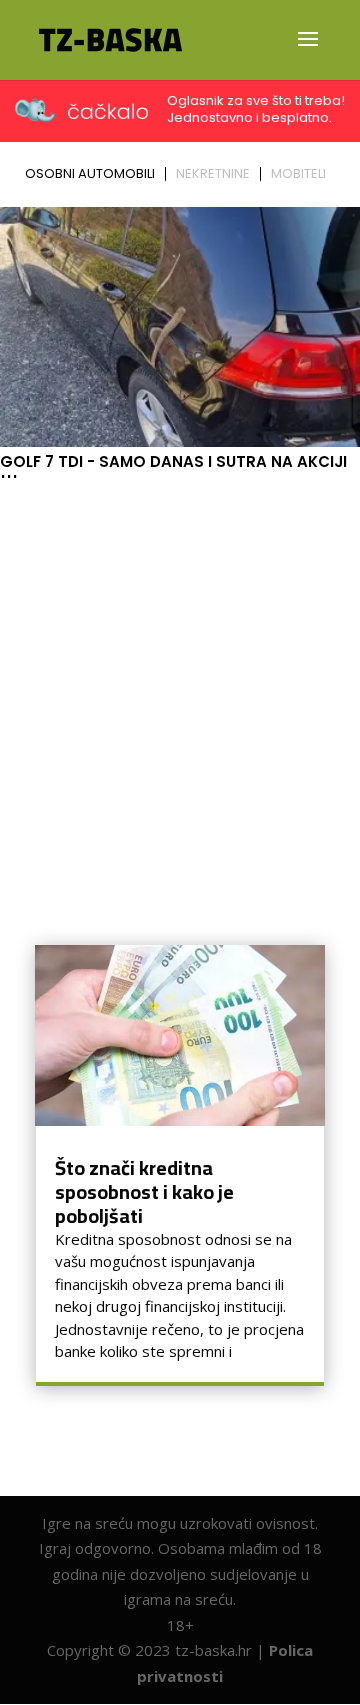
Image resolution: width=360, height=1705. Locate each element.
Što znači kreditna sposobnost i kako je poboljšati (144, 1191)
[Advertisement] (180, 676)
